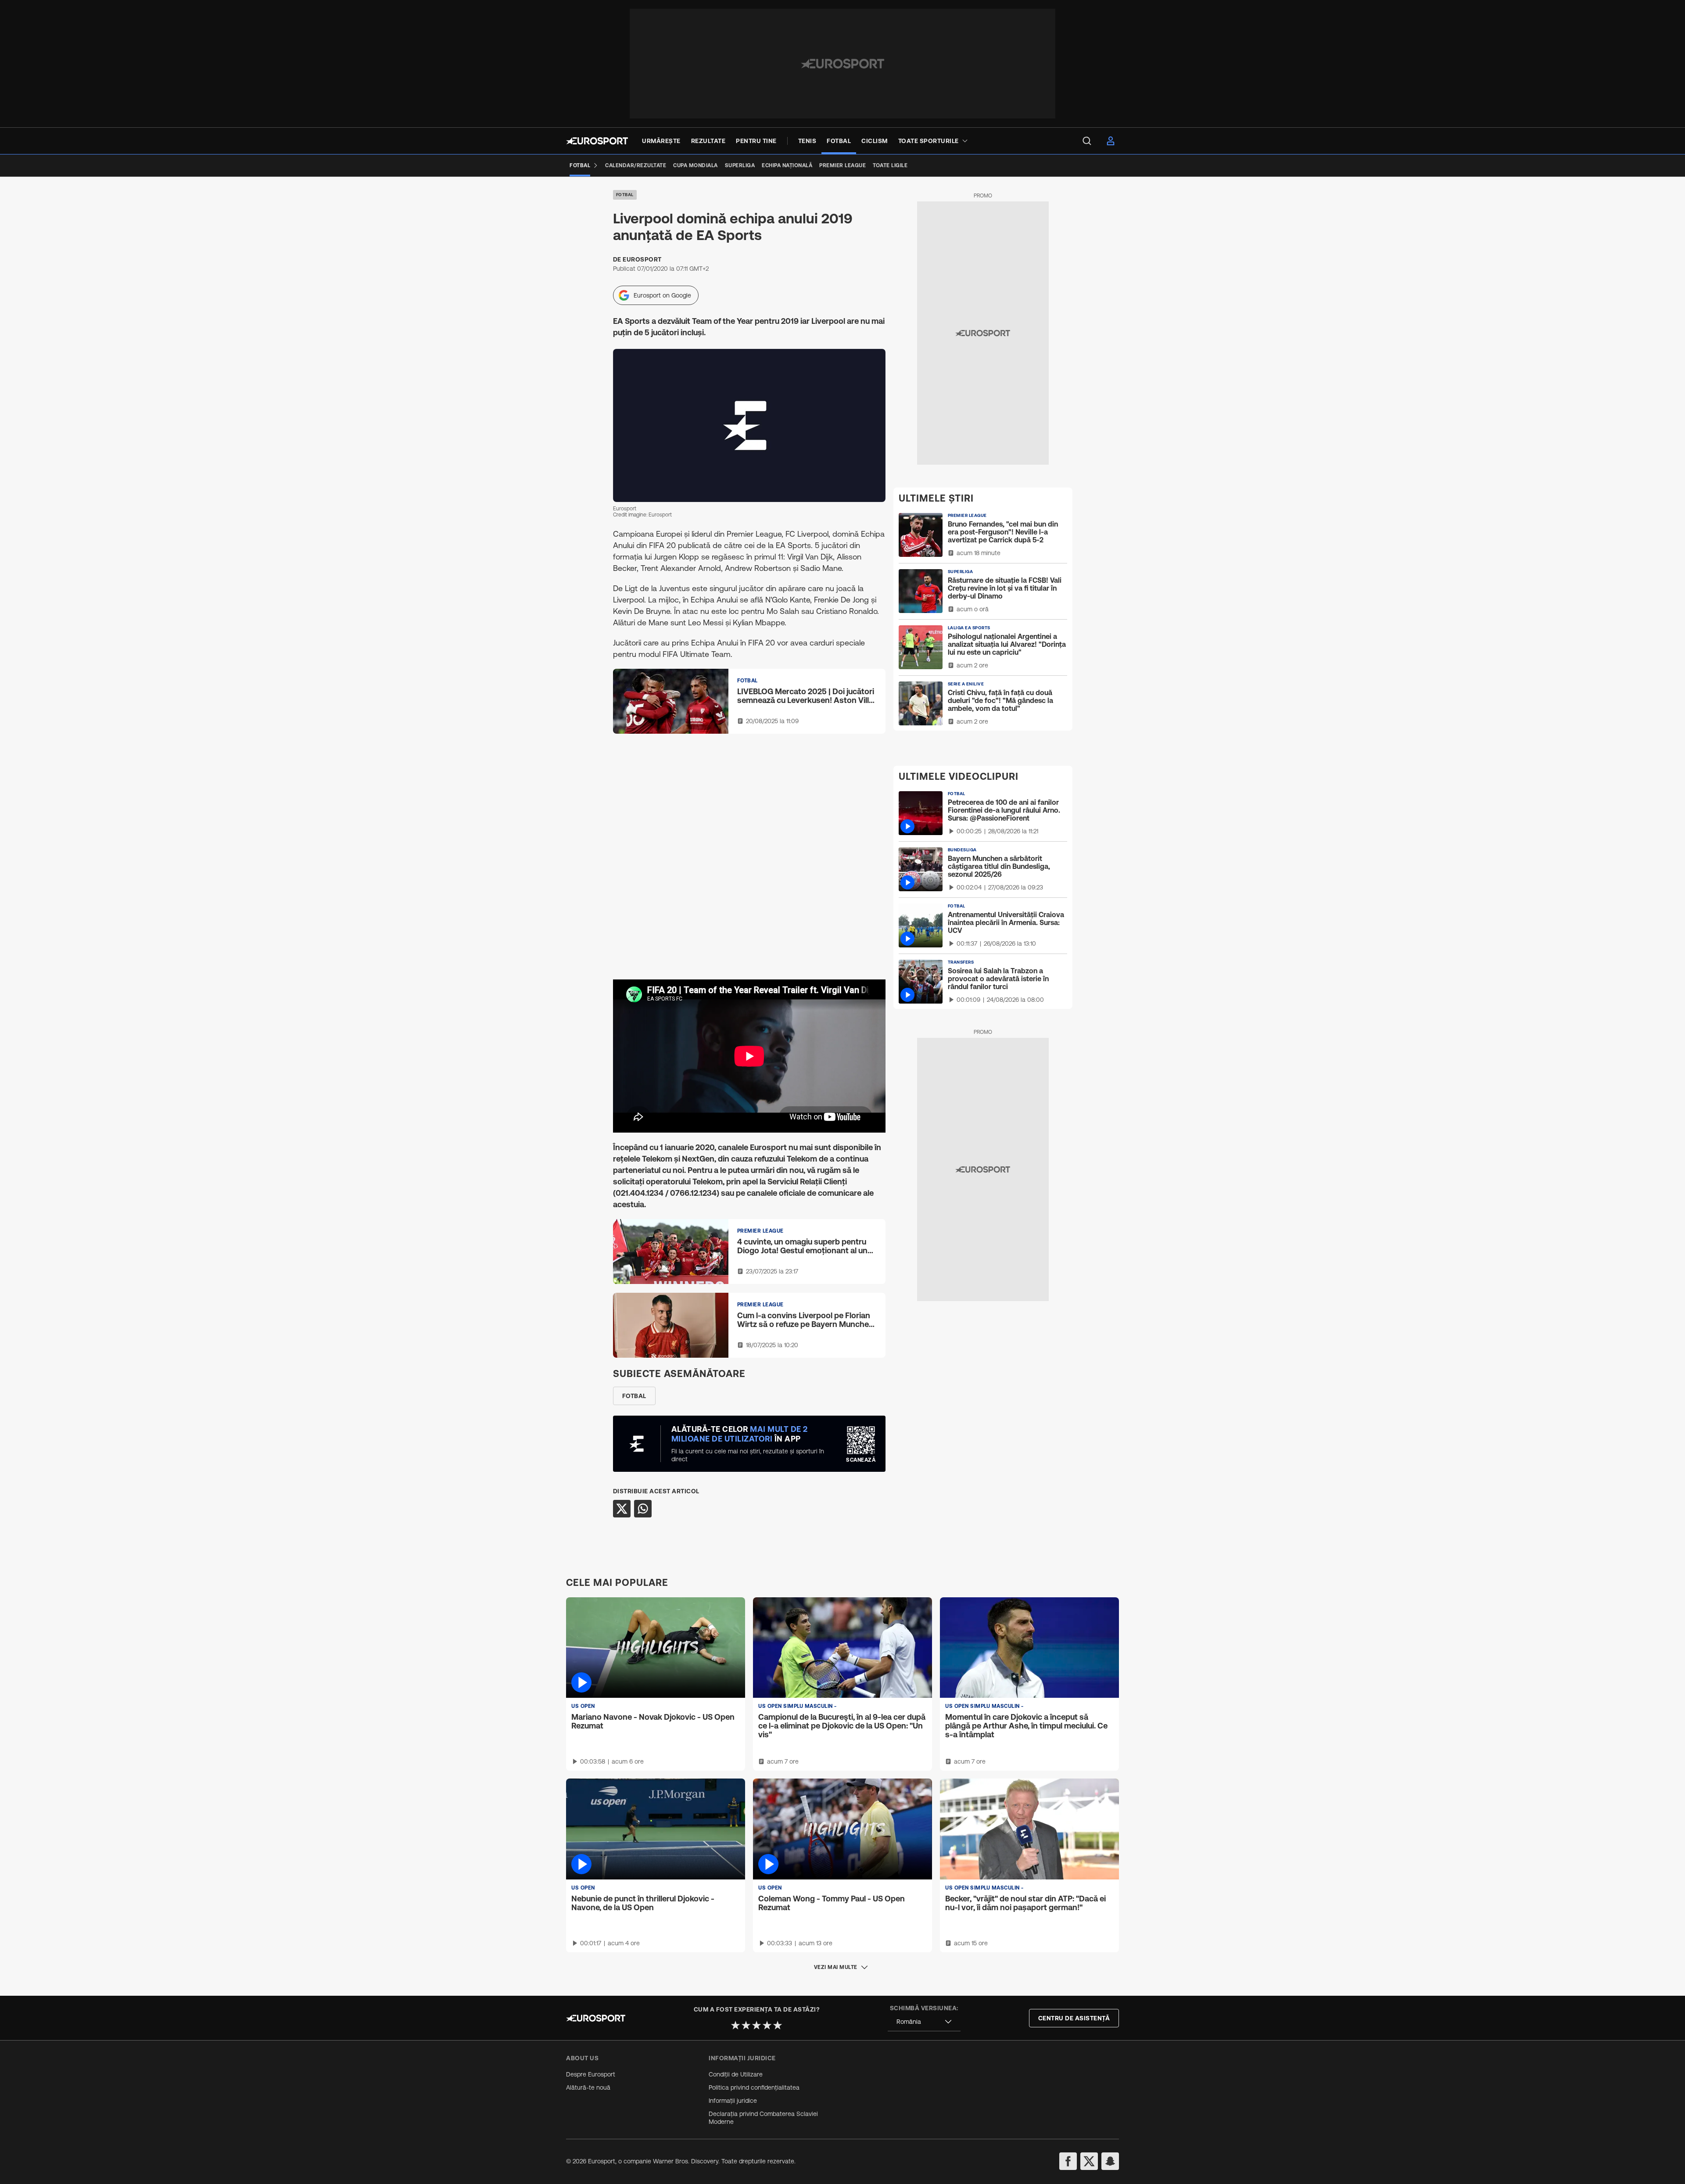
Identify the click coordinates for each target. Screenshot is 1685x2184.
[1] (735, 2025)
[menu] (1087, 141)
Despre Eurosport (591, 2074)
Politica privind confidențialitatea (754, 2087)
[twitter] (1089, 2161)
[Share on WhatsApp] (643, 1509)
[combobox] (924, 2022)
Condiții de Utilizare (736, 2074)
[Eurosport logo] (597, 141)
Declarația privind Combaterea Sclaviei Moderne (763, 2118)
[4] (767, 2025)
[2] (746, 2025)
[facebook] (1068, 2161)
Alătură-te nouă (588, 2087)
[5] (778, 2025)
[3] (756, 2025)
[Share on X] (622, 1509)
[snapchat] (1110, 2161)
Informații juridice (733, 2101)
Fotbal (625, 195)
